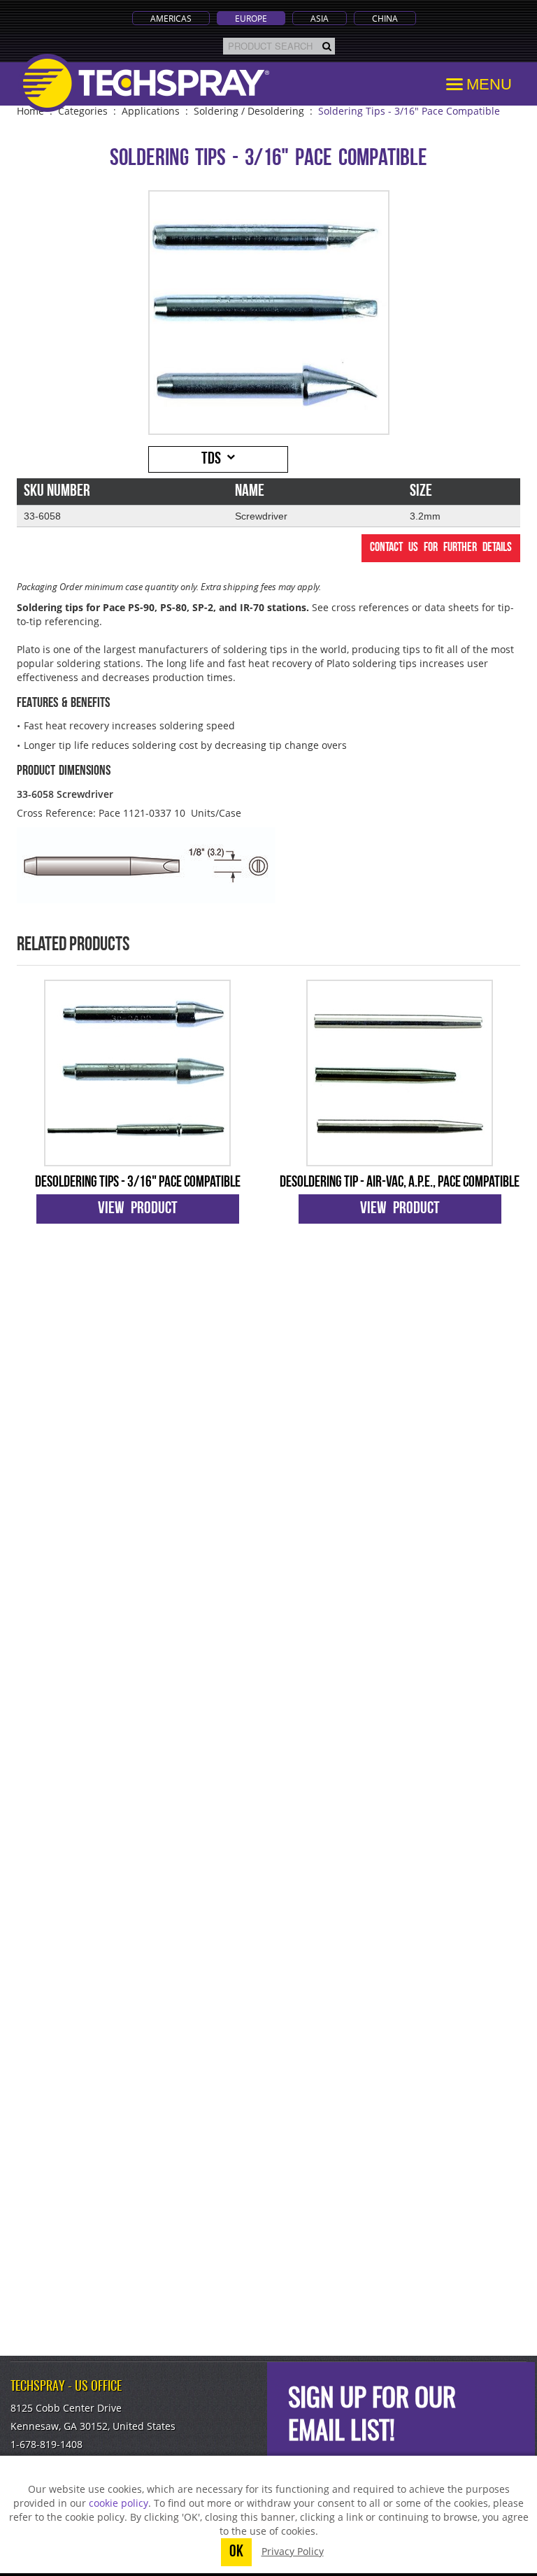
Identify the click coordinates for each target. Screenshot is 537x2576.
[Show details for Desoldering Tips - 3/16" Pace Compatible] (137, 1073)
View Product (138, 1209)
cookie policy (119, 2503)
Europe (251, 18)
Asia (320, 18)
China (385, 18)
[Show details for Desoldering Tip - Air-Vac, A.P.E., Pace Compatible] (400, 1073)
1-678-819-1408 (46, 2444)
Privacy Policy (293, 2551)
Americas (171, 18)
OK (236, 2552)
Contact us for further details (441, 548)
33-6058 (42, 516)
